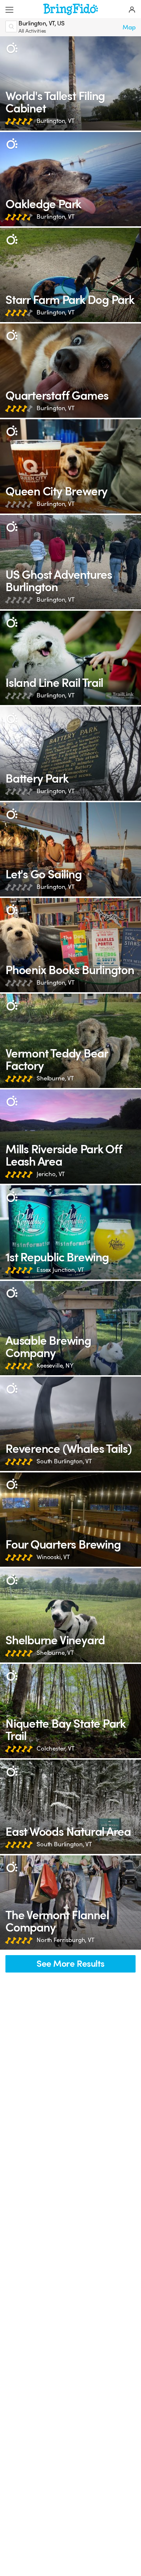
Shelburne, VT (55, 1078)
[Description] (12, 48)
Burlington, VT (55, 121)
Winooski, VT (53, 1557)
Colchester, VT (55, 1749)
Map (129, 27)
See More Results (70, 1964)
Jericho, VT (51, 1174)
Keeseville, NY (55, 1366)
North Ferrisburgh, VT (65, 1940)
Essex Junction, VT (60, 1270)
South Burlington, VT (64, 1461)
